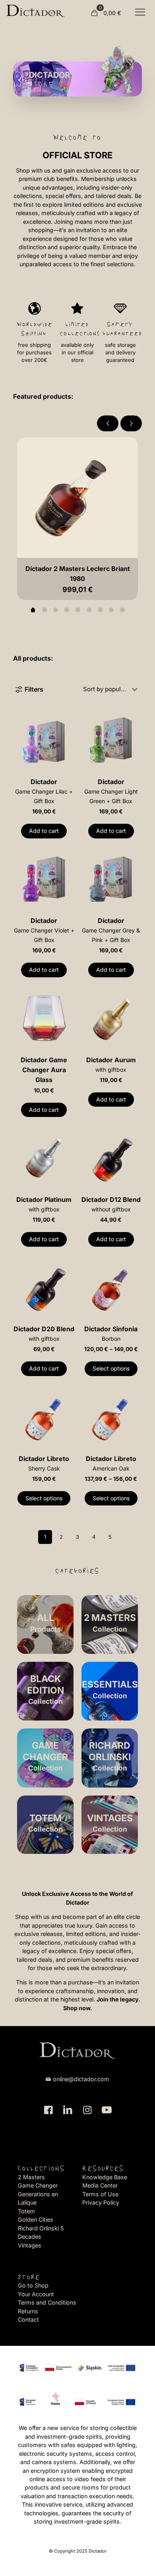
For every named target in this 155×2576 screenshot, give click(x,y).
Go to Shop (33, 2285)
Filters (34, 689)
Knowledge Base (105, 2177)
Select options (111, 1368)
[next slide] (131, 423)
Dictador (44, 791)
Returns (28, 2311)
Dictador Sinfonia (111, 1333)
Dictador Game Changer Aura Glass (44, 1070)
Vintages (30, 2245)
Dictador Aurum (111, 1064)
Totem (26, 2211)
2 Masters (31, 2177)
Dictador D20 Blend (44, 1333)
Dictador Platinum (44, 1204)
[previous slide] (108, 423)
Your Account (36, 2294)
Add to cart (44, 831)
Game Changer (38, 2185)
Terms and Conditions (47, 2302)
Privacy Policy (101, 2202)
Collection (46, 1690)
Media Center (100, 2185)
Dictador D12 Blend (111, 1204)
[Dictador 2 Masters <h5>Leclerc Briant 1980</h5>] (77, 498)
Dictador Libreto (44, 1463)
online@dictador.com (81, 2079)
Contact (28, 2319)
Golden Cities (36, 2219)
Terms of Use (100, 2194)
